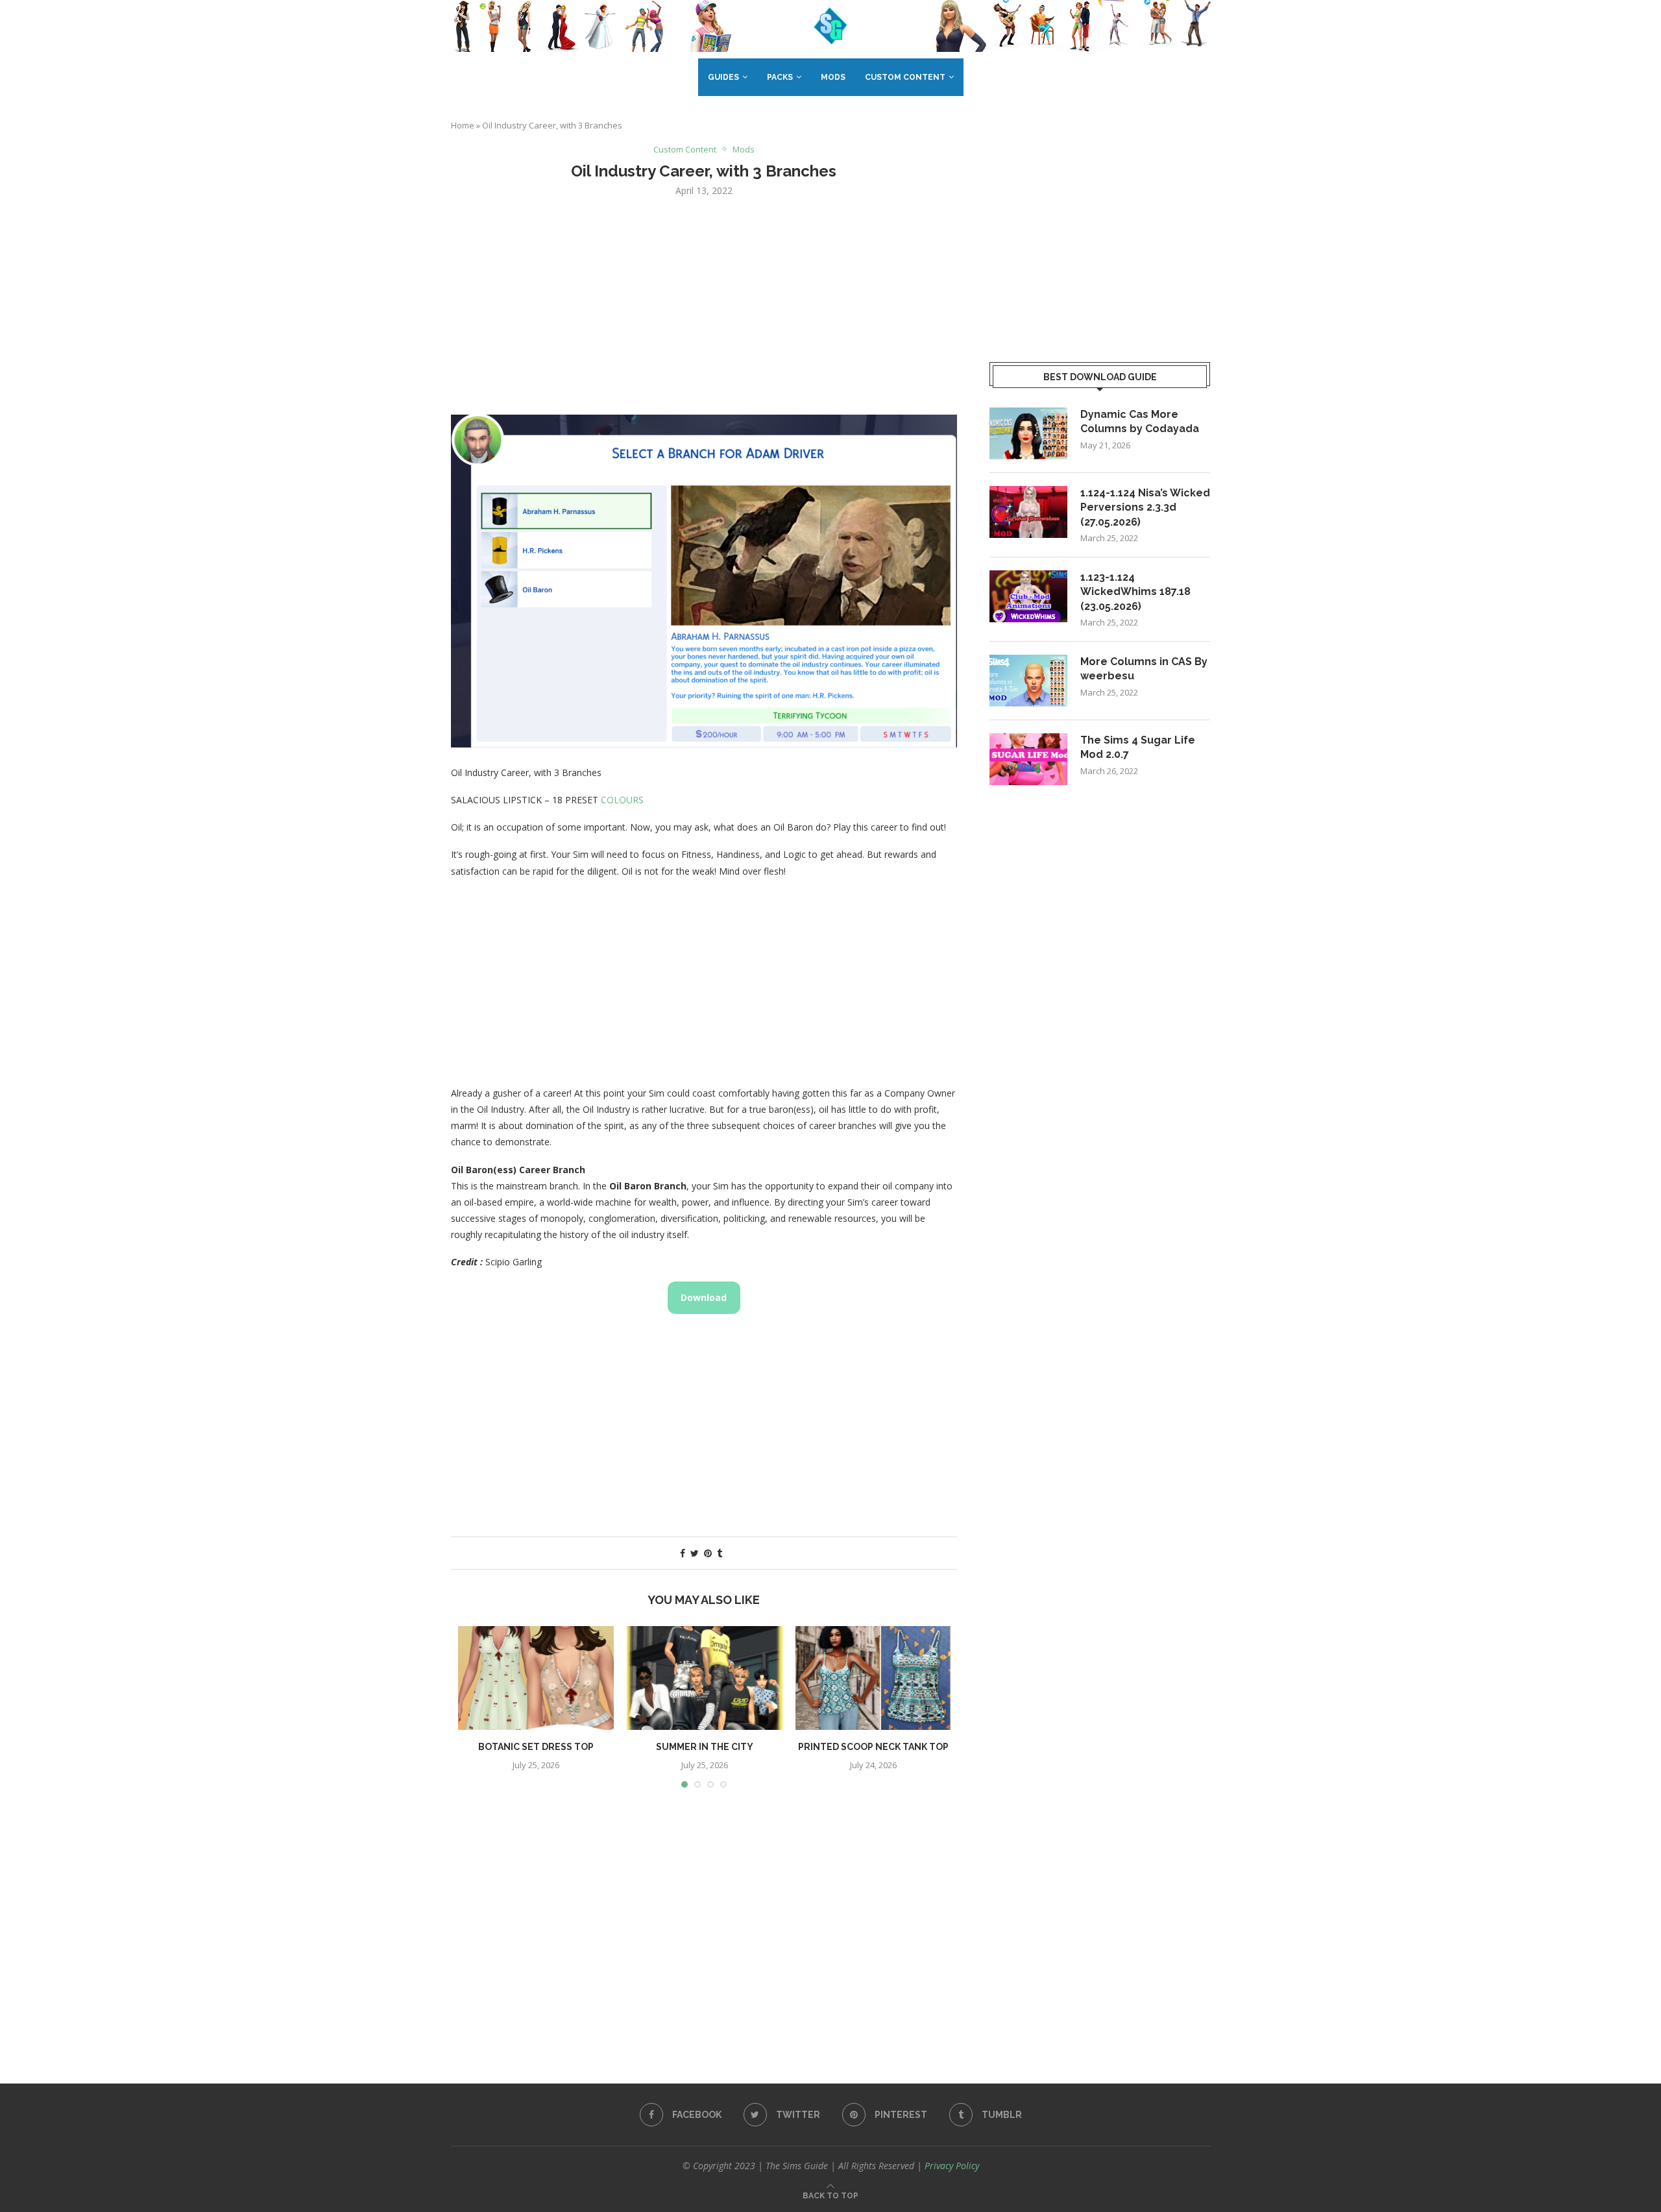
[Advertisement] (704, 304)
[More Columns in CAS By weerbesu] (1028, 681)
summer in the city (705, 1747)
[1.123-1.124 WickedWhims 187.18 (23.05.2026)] (1028, 596)
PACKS (780, 77)
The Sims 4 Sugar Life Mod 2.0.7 (1138, 747)
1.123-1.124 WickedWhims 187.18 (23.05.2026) (1135, 592)
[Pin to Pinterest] (708, 1553)
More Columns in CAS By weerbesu (1144, 669)
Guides (723, 77)
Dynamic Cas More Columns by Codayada (1140, 421)
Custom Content (905, 77)
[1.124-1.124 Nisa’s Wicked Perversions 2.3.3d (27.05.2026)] (1028, 512)
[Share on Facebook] (683, 1553)
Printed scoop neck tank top (873, 1747)
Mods (833, 77)
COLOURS (622, 800)
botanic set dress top (536, 1747)
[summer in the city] (705, 1678)
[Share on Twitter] (695, 1553)
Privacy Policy (952, 2166)
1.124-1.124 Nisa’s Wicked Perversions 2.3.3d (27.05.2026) (1145, 507)
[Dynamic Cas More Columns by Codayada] (1028, 433)
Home (463, 125)
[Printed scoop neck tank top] (873, 1678)
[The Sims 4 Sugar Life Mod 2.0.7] (1028, 759)
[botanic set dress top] (536, 1678)
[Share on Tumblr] (720, 1553)
